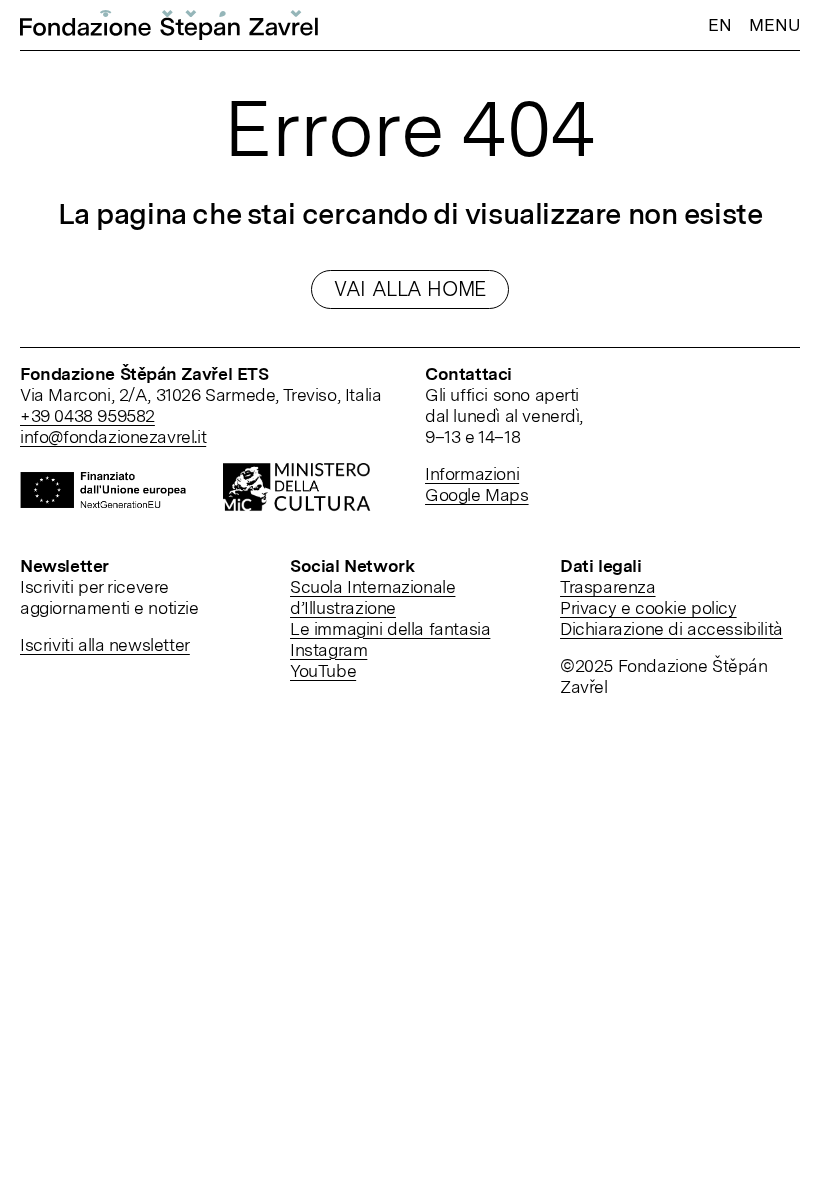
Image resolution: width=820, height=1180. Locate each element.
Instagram (328, 649)
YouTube (323, 670)
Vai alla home (410, 288)
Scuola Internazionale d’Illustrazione (372, 597)
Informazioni (472, 473)
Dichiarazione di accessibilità (671, 628)
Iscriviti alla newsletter (105, 644)
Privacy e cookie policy (648, 607)
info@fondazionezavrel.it (113, 436)
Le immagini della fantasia (390, 628)
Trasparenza (608, 586)
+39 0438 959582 (87, 415)
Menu (774, 25)
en (719, 24)
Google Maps (477, 494)
